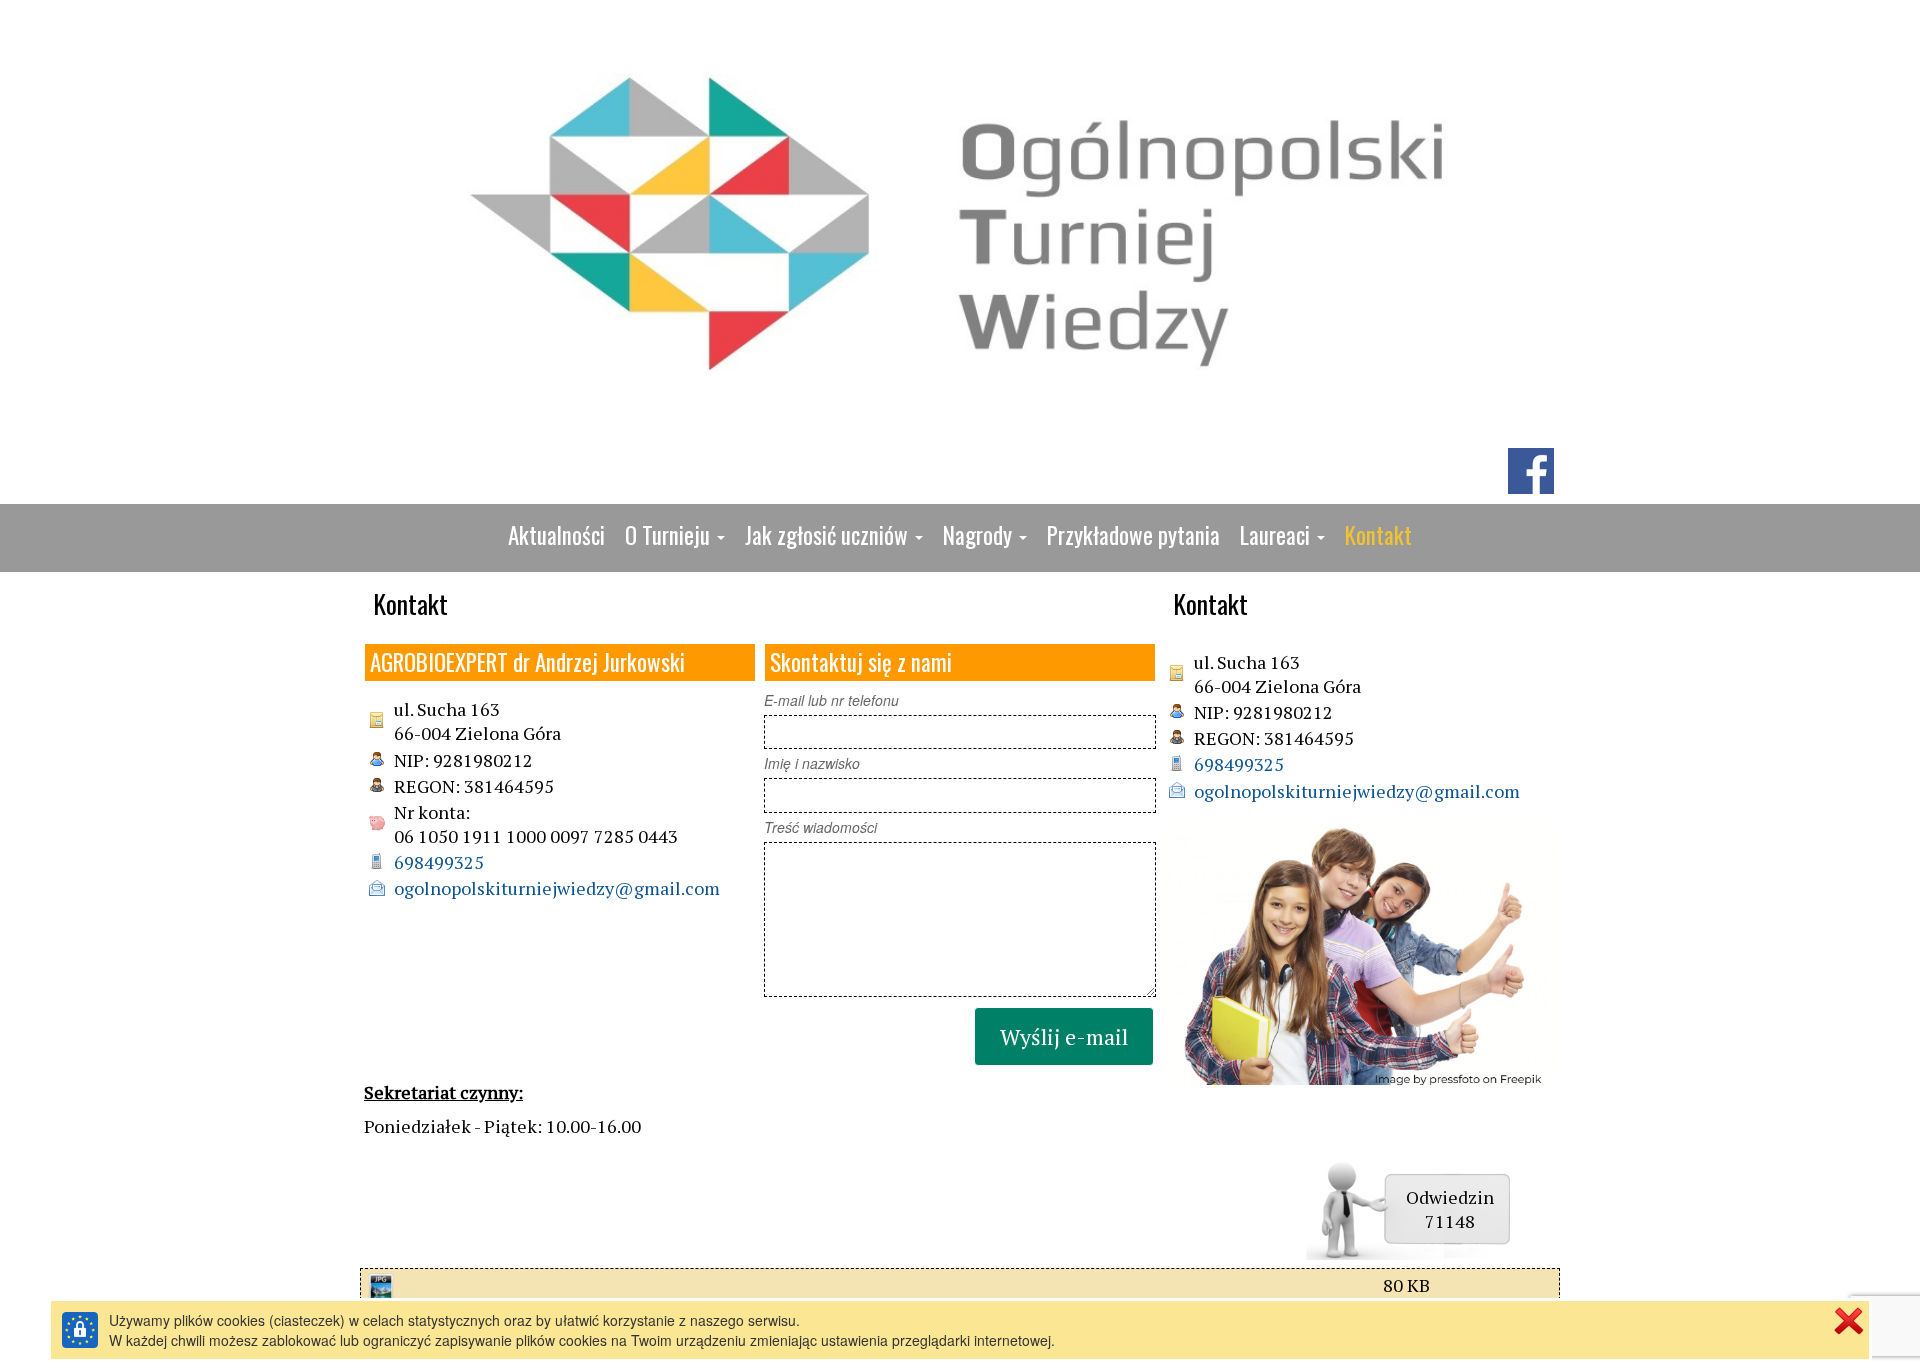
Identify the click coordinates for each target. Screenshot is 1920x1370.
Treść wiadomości (820, 827)
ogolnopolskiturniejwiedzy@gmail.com (557, 888)
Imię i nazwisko (812, 763)
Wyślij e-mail (1064, 1036)
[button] (675, 536)
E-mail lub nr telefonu (831, 700)
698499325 (439, 862)
